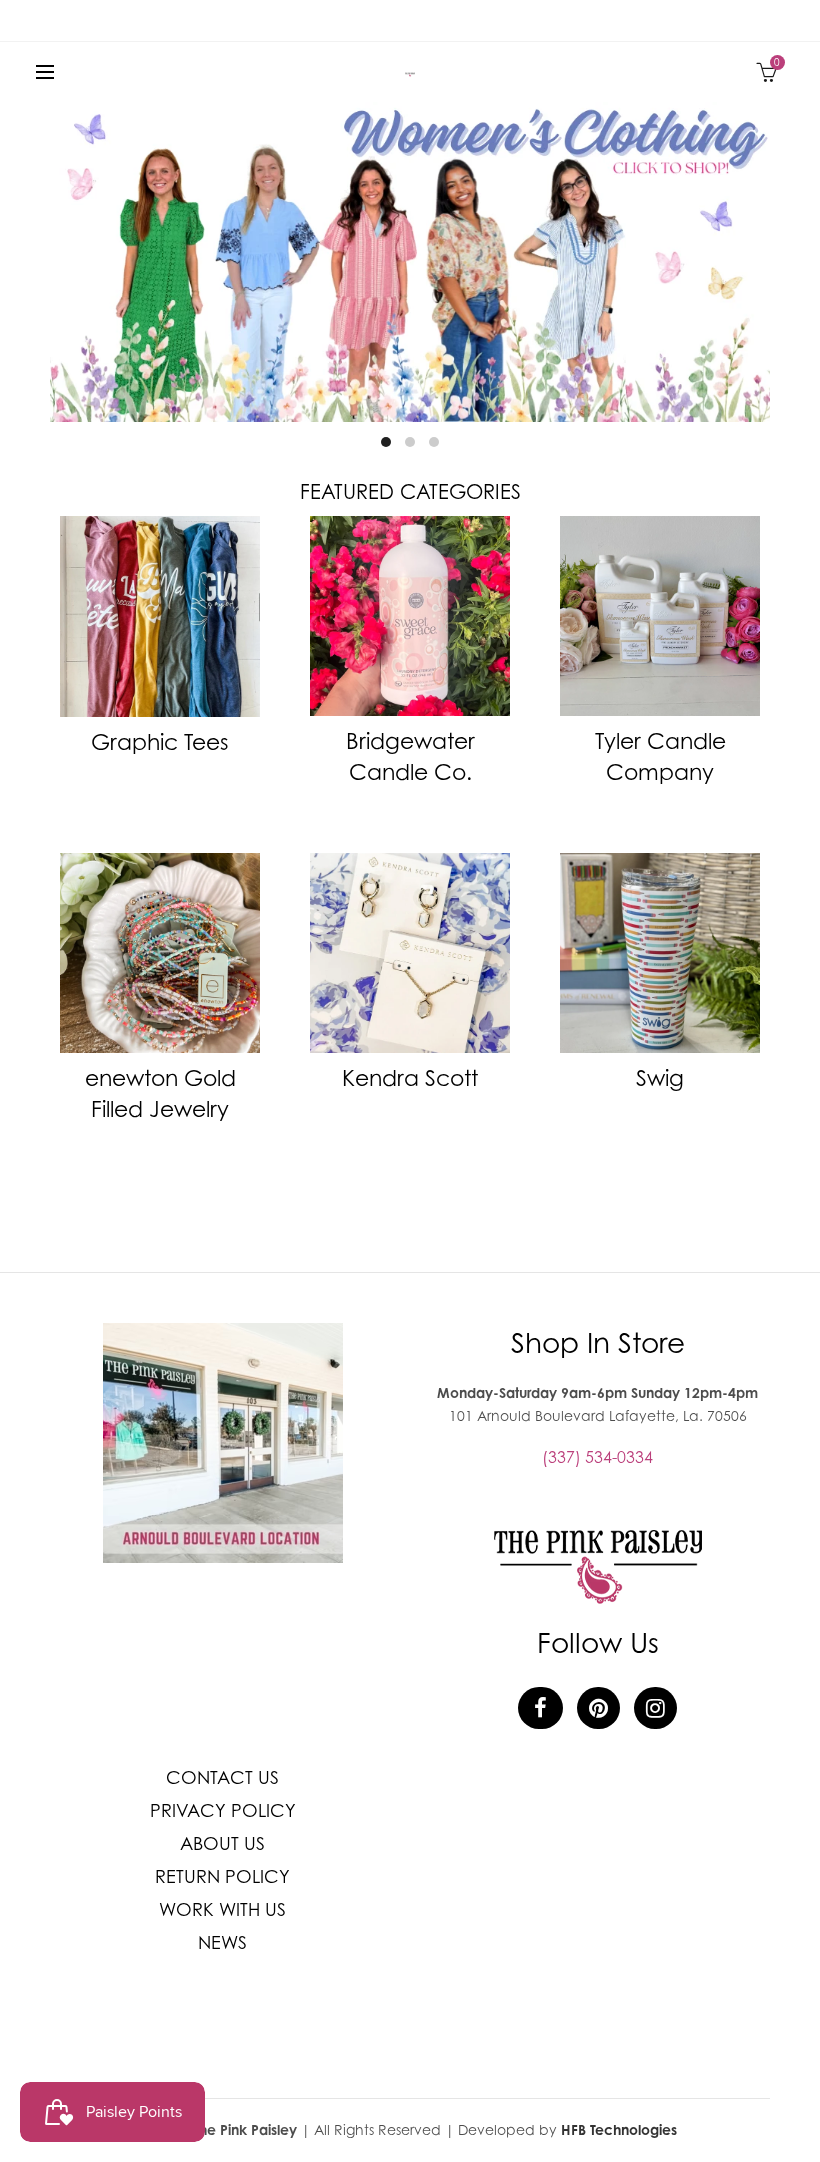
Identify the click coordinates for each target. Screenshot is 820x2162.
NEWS (222, 1942)
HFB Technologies (619, 2129)
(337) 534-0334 (597, 1457)
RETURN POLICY (222, 1876)
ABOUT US (222, 1843)
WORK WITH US (222, 1909)
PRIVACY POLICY (223, 1810)
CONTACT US (222, 1777)
